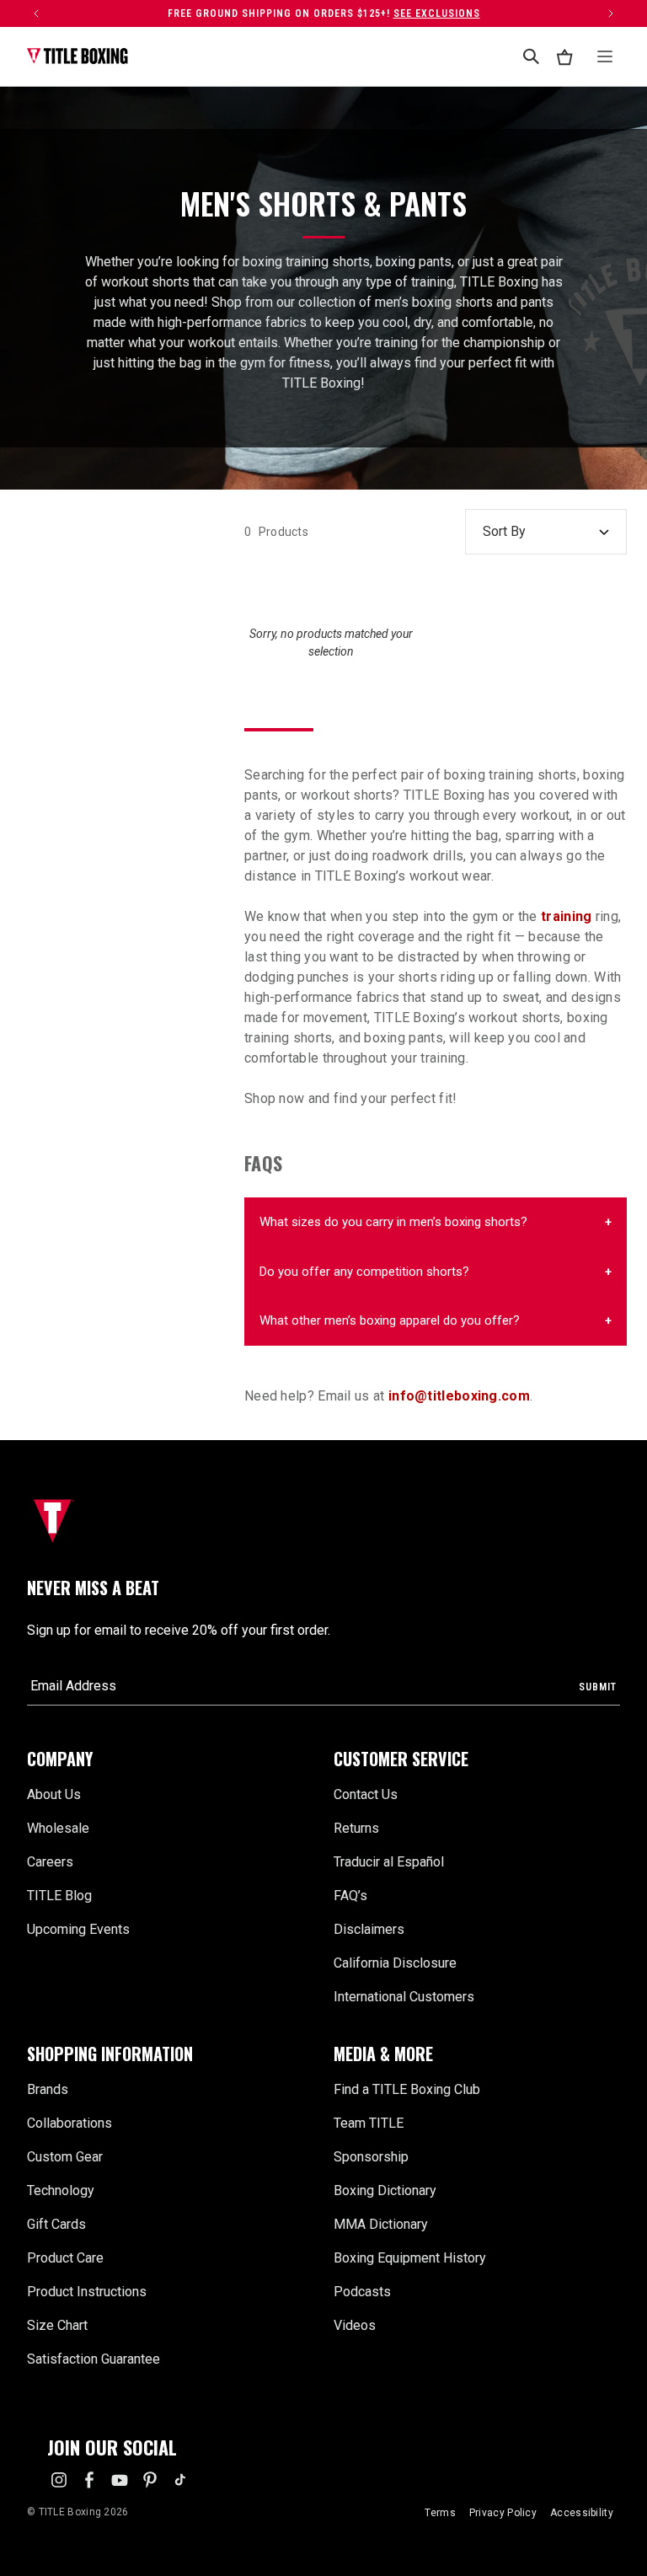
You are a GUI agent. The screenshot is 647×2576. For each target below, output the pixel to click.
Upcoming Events (78, 1929)
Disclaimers (369, 1929)
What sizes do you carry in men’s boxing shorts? (393, 1222)
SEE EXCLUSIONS (437, 13)
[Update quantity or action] (36, 13)
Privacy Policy (503, 2513)
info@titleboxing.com (459, 1396)
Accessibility (582, 2513)
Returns (356, 1828)
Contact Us (366, 1794)
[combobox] (531, 56)
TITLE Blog (59, 1896)
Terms (440, 2513)
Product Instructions (87, 2292)
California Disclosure (395, 1963)
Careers (50, 1862)
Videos (355, 2325)
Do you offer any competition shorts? (364, 1272)
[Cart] (564, 57)
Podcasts (362, 2292)
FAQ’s (350, 1896)
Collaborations (70, 2123)
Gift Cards (56, 2224)
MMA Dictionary (381, 2224)
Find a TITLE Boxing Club (407, 2089)
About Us (54, 1794)
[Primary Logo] (78, 56)
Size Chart (57, 2325)
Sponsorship (371, 2157)
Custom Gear (65, 2157)
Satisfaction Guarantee (94, 2359)
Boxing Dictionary (385, 2190)
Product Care (65, 2258)
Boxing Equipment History (410, 2258)
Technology (61, 2190)
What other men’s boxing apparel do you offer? (390, 1320)
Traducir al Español (389, 1862)
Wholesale (58, 1828)
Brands (48, 2089)
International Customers (404, 1997)
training (566, 916)
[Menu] (605, 56)
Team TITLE (369, 2123)
